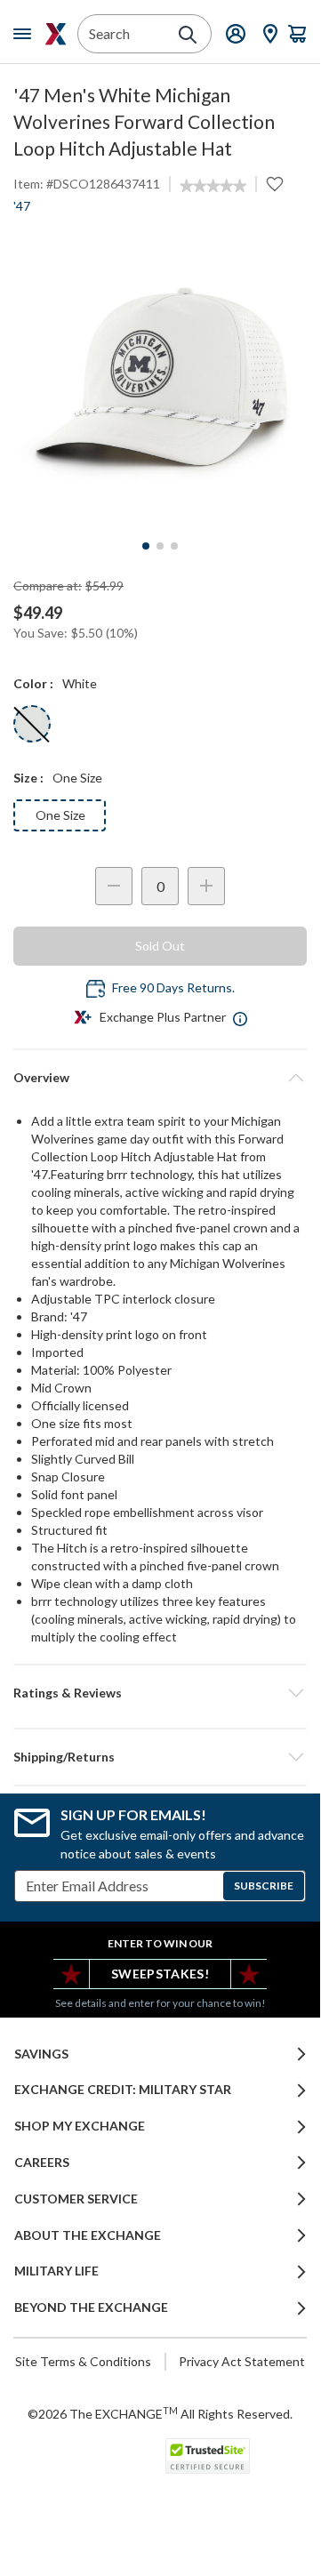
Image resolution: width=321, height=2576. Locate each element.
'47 (22, 206)
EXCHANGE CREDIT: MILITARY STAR (123, 2090)
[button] (160, 1693)
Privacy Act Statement (242, 2361)
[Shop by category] (26, 34)
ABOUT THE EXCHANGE (88, 2235)
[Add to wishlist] (275, 184)
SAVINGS (41, 2054)
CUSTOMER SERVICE (76, 2199)
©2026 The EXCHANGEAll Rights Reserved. (160, 2413)
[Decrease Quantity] (114, 886)
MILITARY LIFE (56, 2271)
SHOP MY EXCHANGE (80, 2126)
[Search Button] (188, 35)
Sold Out (160, 946)
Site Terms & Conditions (83, 2361)
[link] (213, 186)
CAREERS (42, 2163)
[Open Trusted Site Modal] (208, 2456)
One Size (60, 815)
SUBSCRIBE (264, 1886)
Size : (28, 778)
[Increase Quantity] (206, 886)
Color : (33, 683)
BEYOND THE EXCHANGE (91, 2307)
